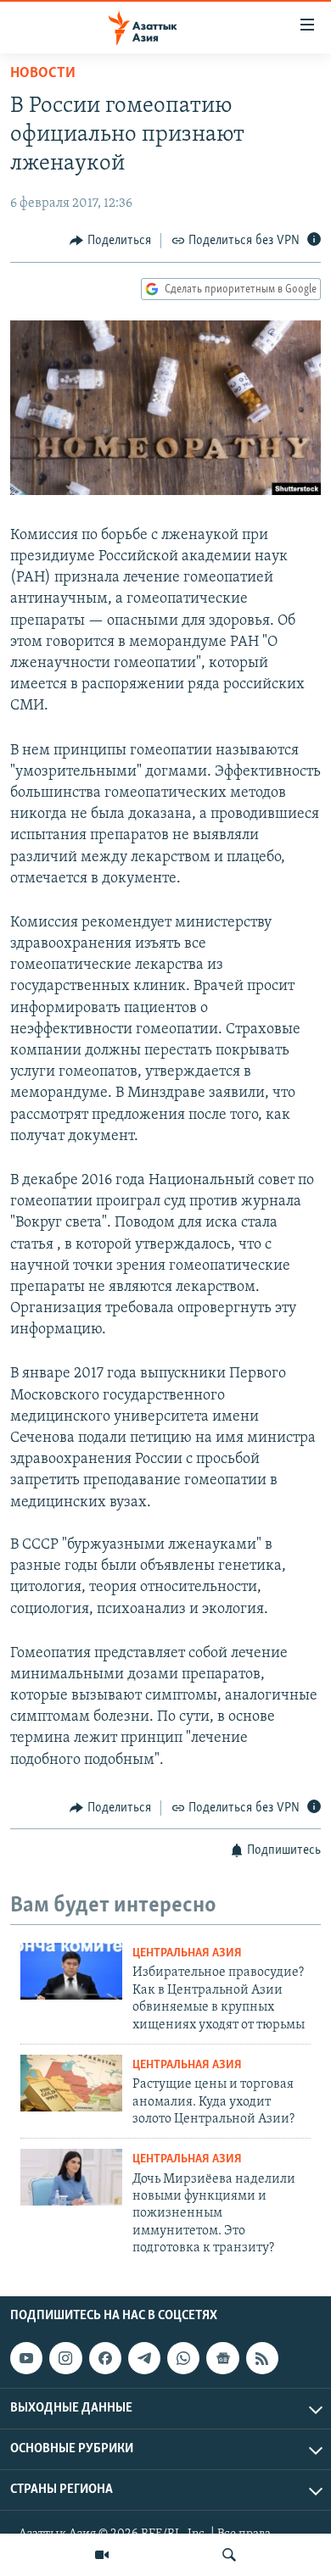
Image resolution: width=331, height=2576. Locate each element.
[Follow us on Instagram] (65, 2358)
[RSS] (262, 2358)
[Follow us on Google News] (222, 2358)
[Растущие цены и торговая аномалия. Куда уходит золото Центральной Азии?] (71, 2083)
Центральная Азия (187, 1953)
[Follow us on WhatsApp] (183, 2358)
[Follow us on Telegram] (144, 2358)
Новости (43, 74)
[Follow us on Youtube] (26, 2358)
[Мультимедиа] (102, 2555)
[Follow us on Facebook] (105, 2358)
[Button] (110, 241)
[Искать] (229, 2555)
